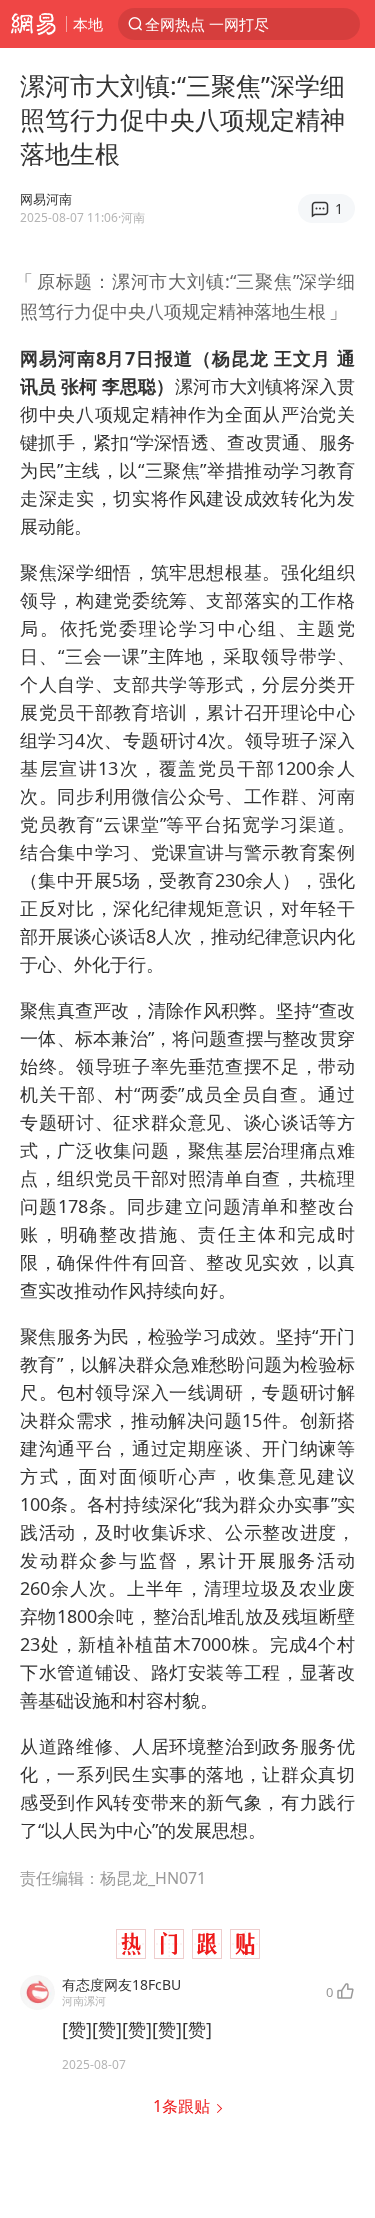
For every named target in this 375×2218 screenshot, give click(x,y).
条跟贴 (183, 2106)
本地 (88, 24)
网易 (33, 24)
